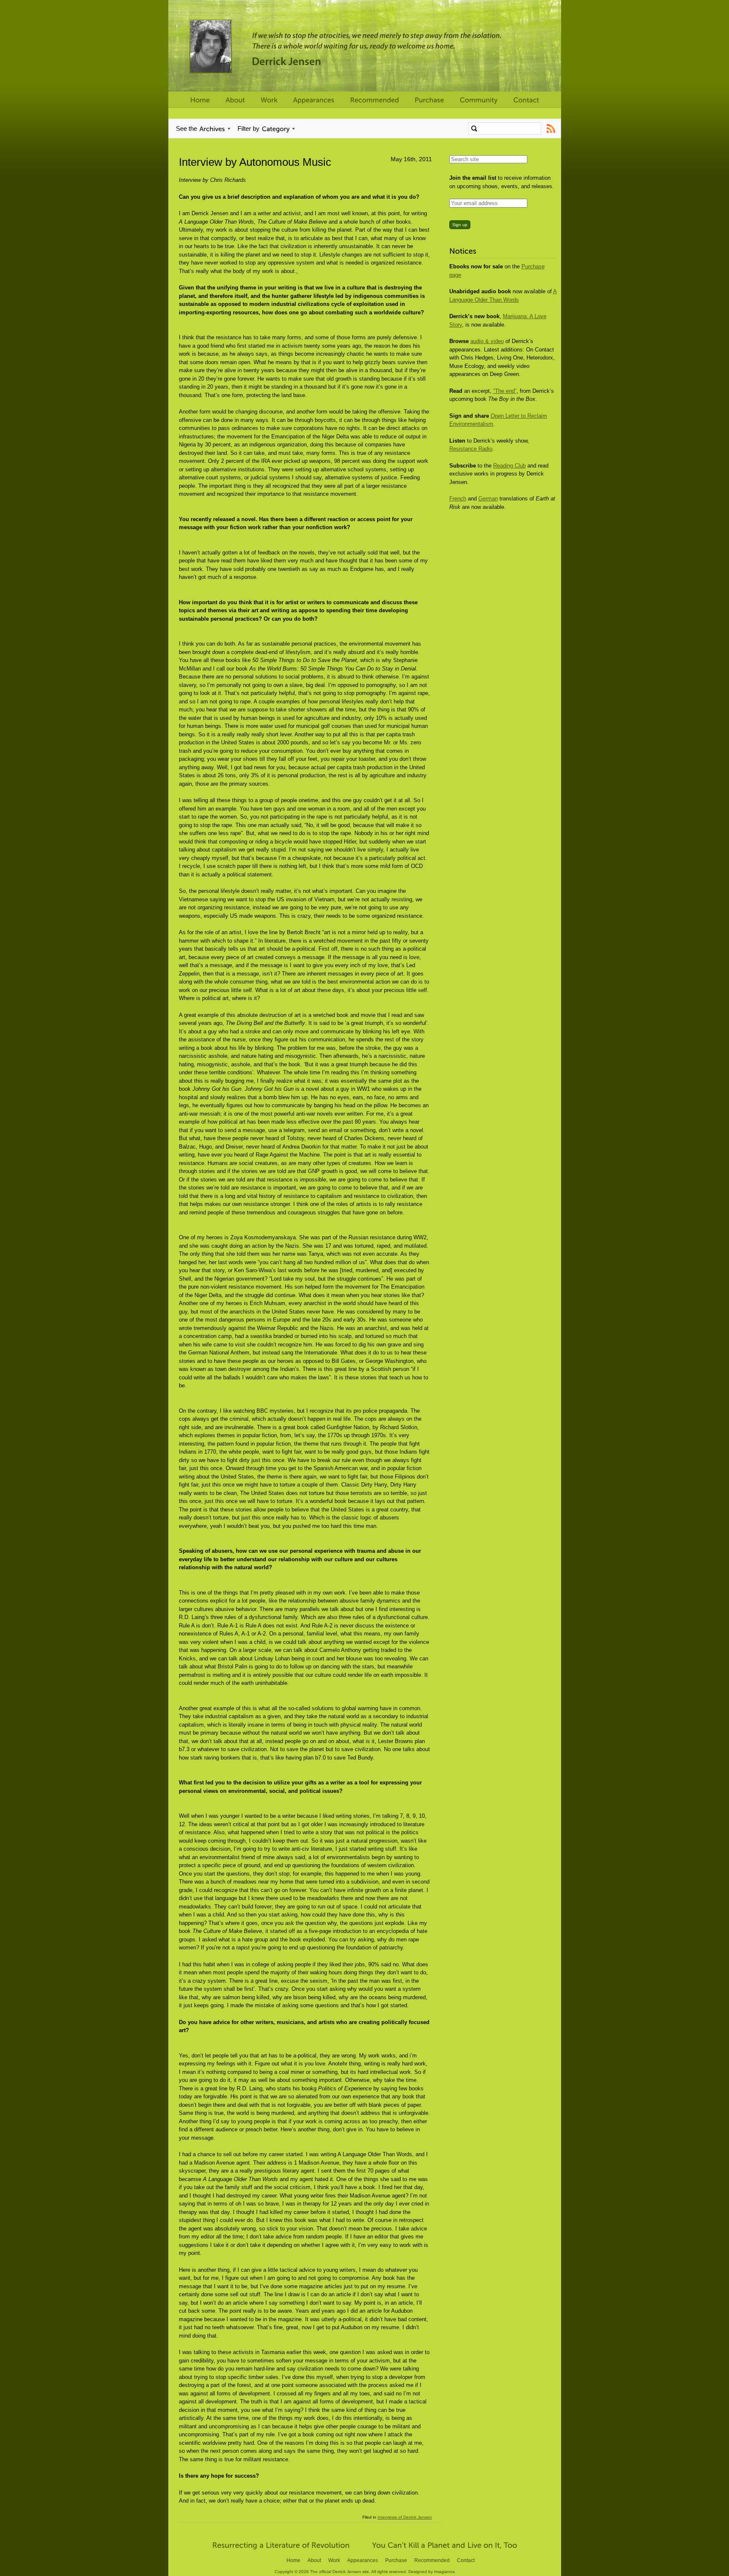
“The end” (505, 391)
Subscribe (551, 128)
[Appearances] (314, 100)
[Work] (269, 100)
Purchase (396, 2560)
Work (334, 2560)
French (458, 499)
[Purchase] (429, 100)
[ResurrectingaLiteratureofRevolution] (281, 2544)
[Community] (479, 100)
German (488, 499)
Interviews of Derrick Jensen (405, 2517)
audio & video (487, 341)
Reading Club (509, 466)
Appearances (363, 2560)
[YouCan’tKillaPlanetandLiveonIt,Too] (445, 2544)
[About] (235, 100)
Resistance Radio (471, 449)
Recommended (432, 2560)
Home (293, 2560)
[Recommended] (375, 100)
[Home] (200, 100)
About (314, 2560)
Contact (466, 2560)
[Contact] (526, 100)
